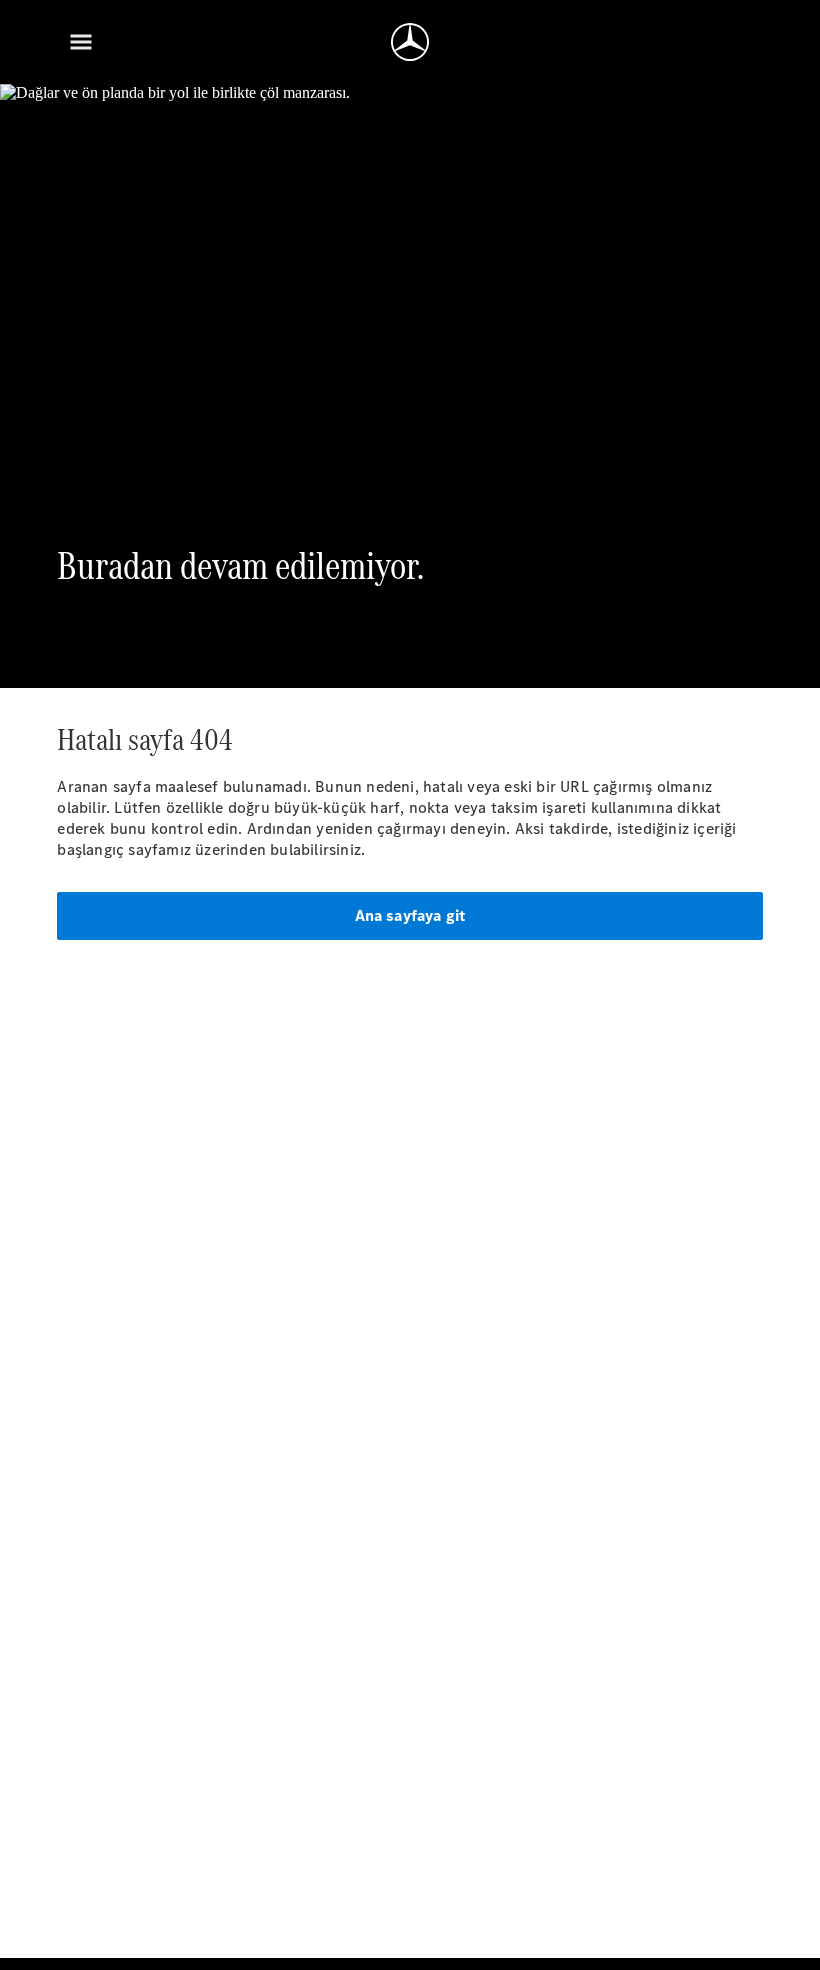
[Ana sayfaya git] (410, 42)
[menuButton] (81, 42)
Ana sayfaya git (410, 915)
